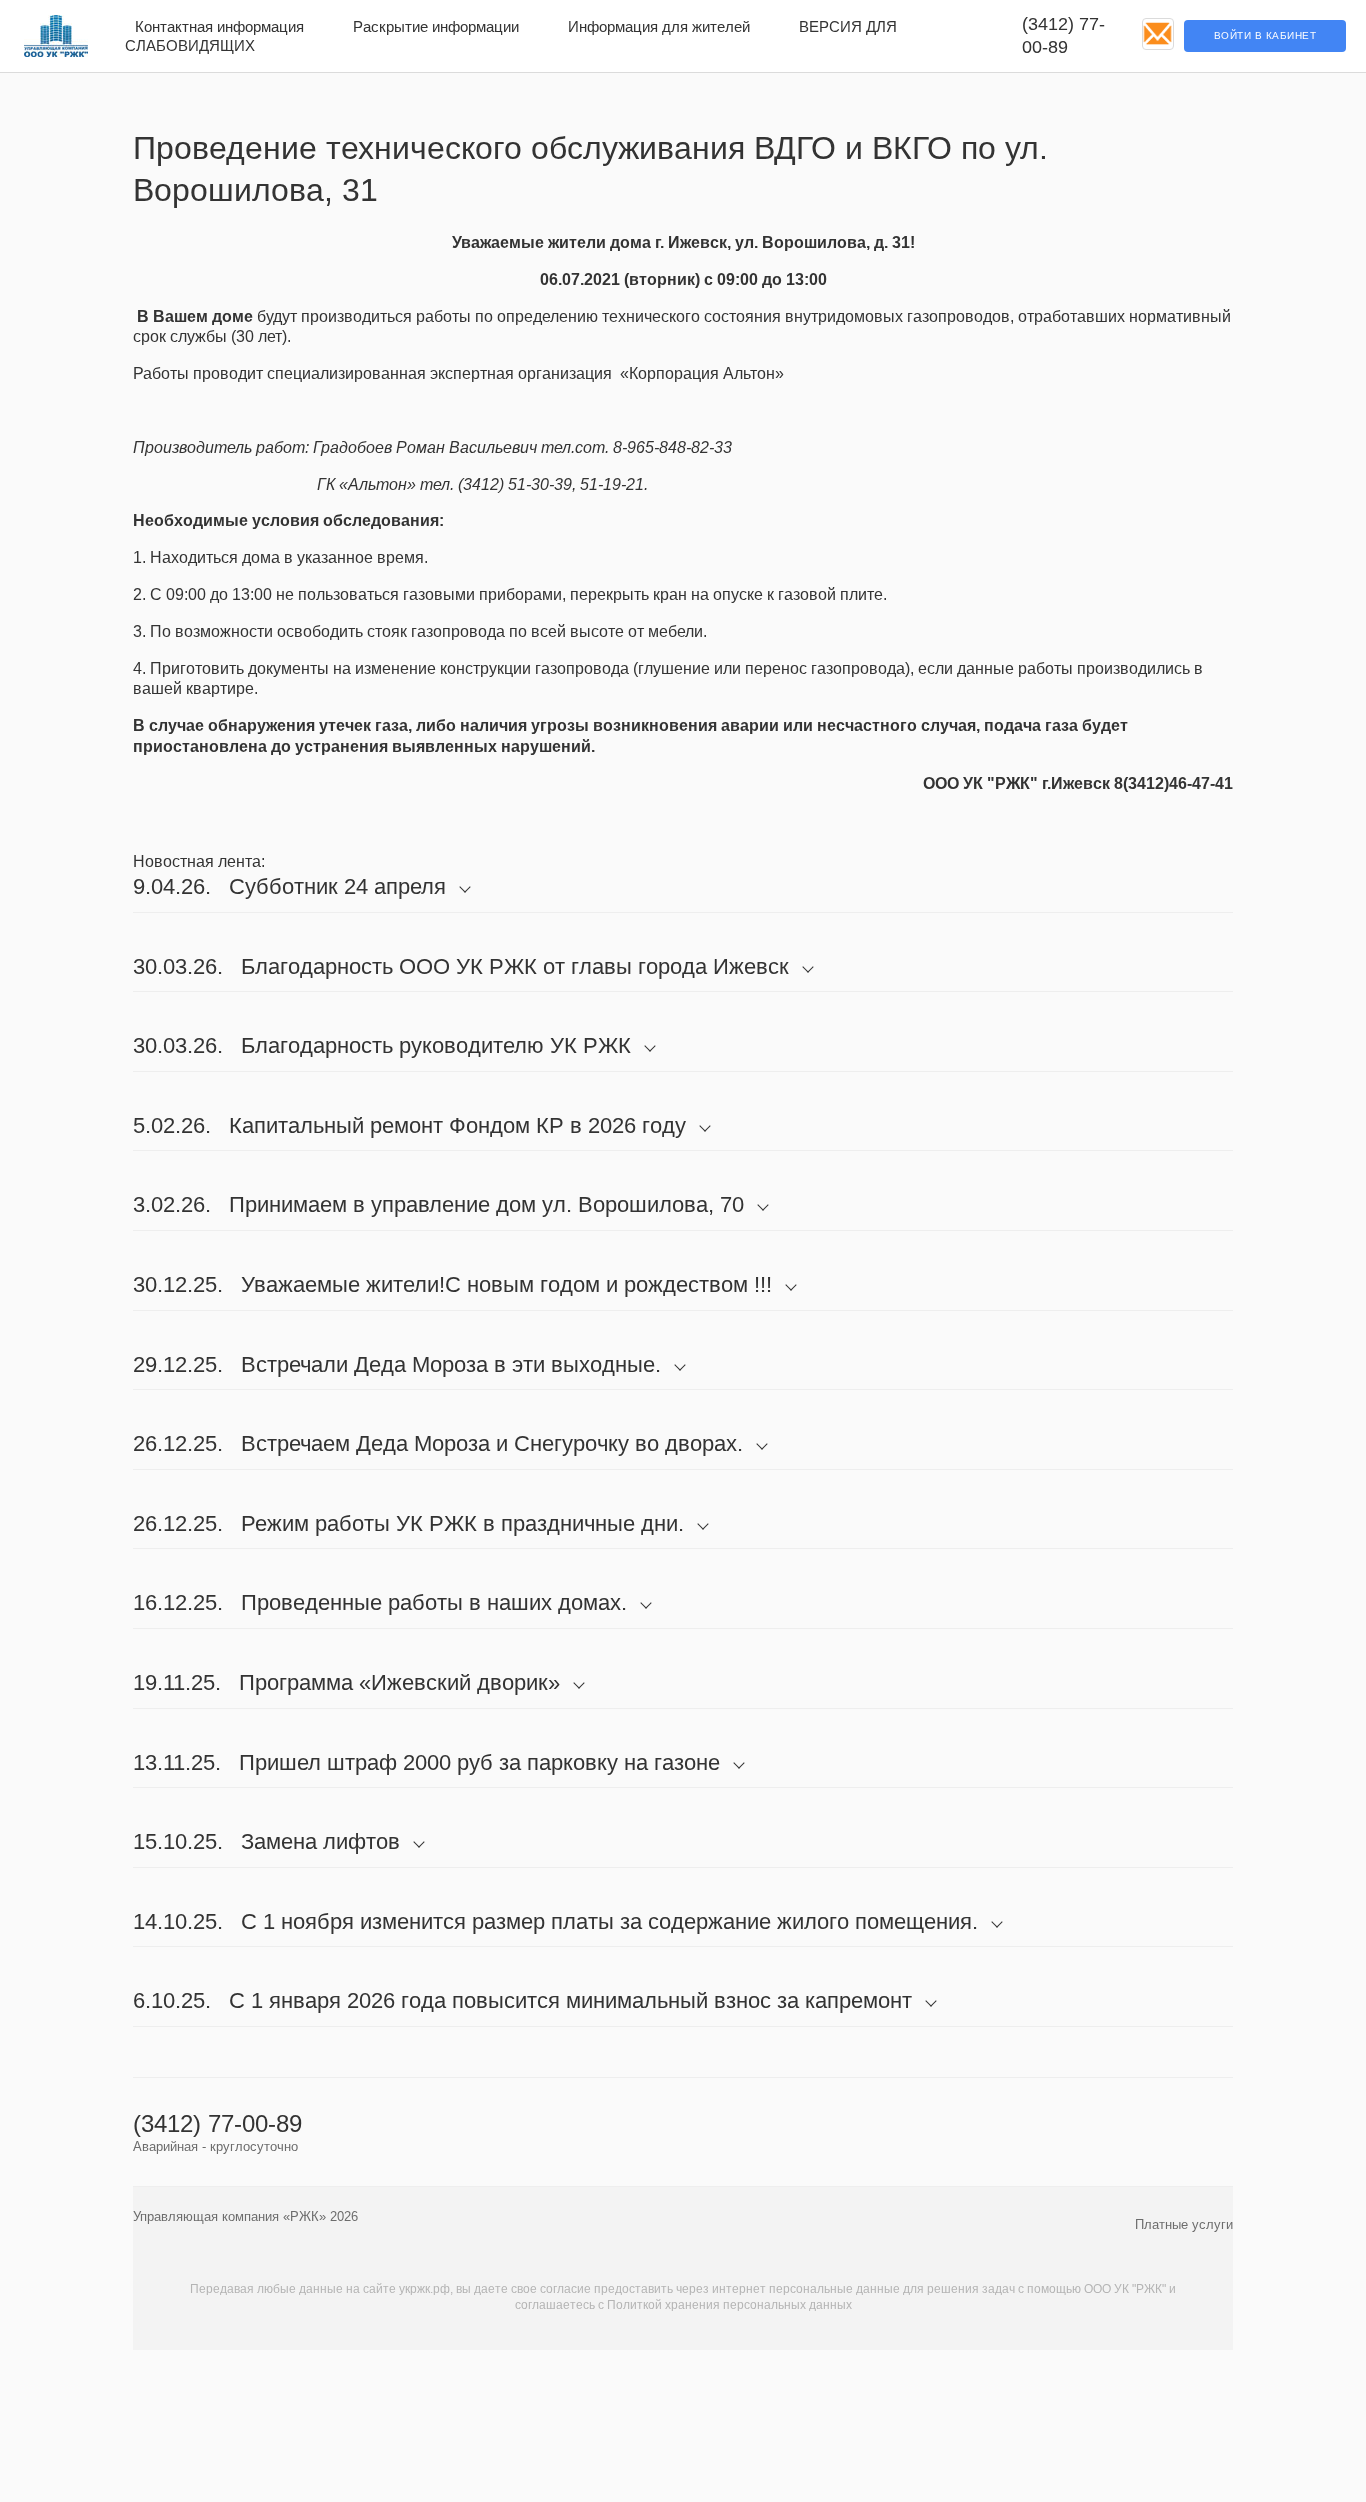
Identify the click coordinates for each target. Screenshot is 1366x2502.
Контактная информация (219, 26)
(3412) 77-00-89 (1063, 35)
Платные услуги (1184, 2224)
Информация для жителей (659, 26)
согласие (565, 2289)
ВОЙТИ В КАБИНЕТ (1265, 35)
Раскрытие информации (436, 26)
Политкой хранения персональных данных (729, 2305)
